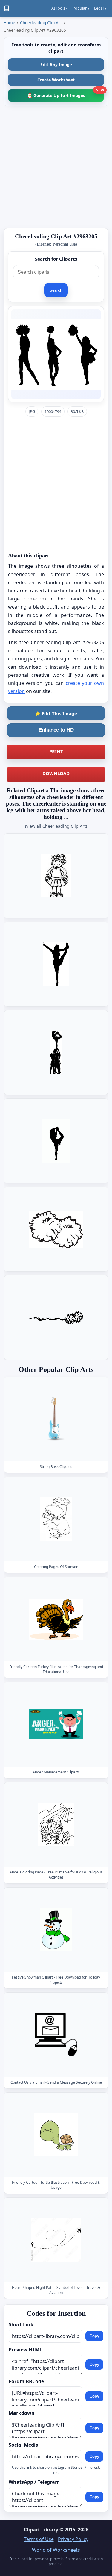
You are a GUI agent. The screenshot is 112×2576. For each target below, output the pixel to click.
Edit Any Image (56, 65)
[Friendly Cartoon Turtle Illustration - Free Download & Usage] (56, 2135)
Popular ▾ (81, 8)
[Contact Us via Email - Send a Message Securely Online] (56, 2035)
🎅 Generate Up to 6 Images (66, 94)
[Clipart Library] (7, 8)
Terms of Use (39, 2539)
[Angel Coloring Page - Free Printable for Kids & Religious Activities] (56, 1824)
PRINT (56, 751)
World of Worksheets (56, 2550)
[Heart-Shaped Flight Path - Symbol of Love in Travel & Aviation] (56, 2240)
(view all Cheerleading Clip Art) (56, 826)
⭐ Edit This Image (56, 713)
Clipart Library (41, 2530)
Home (9, 23)
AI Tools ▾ (60, 8)
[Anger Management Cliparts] (56, 1724)
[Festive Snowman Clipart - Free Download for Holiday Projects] (56, 1929)
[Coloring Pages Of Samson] (56, 1519)
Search (56, 290)
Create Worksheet (56, 80)
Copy (94, 2336)
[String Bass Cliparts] (56, 1419)
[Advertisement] (56, 167)
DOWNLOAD (56, 773)
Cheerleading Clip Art (41, 23)
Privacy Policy (73, 2539)
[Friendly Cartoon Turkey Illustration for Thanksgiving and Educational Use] (56, 1619)
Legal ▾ (100, 8)
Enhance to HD (56, 730)
